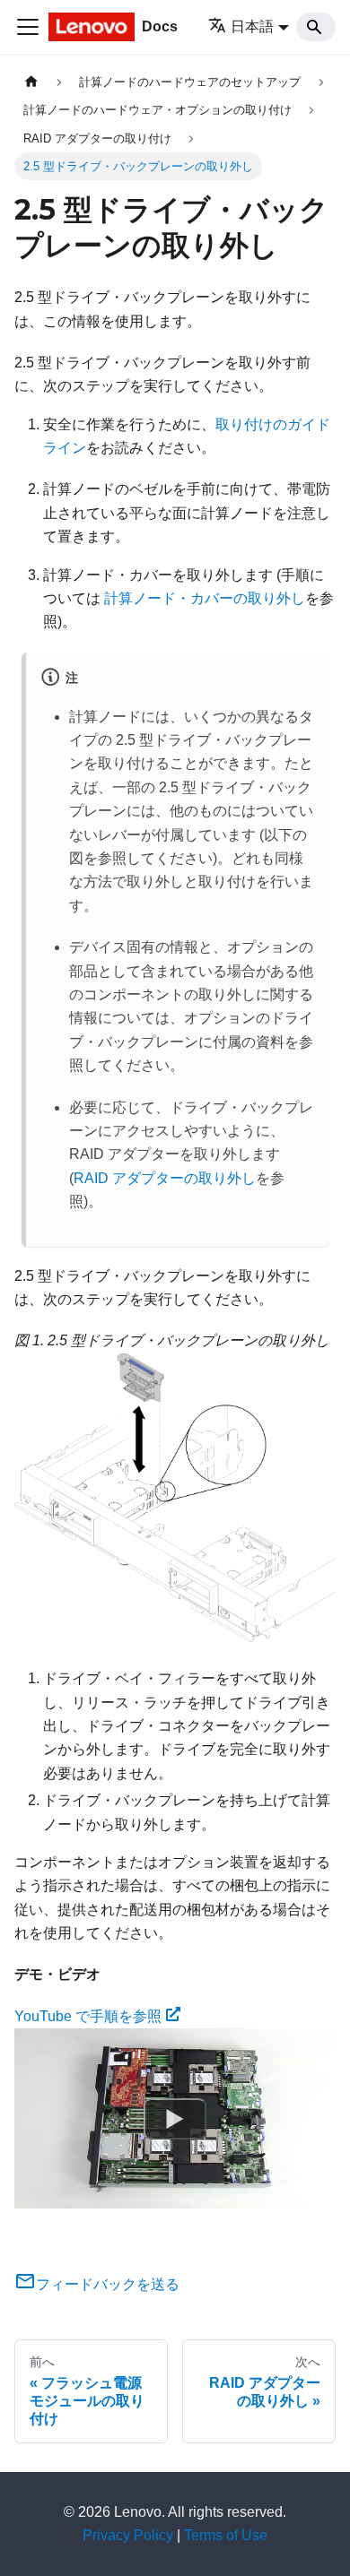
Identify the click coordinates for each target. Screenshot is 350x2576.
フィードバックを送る (108, 2284)
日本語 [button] (252, 26)
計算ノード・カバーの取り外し (205, 598)
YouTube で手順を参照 (88, 2016)
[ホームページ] (31, 82)
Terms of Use (226, 2535)
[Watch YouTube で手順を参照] (175, 2119)
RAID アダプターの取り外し (165, 1178)
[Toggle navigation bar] (28, 27)
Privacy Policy (128, 2535)
